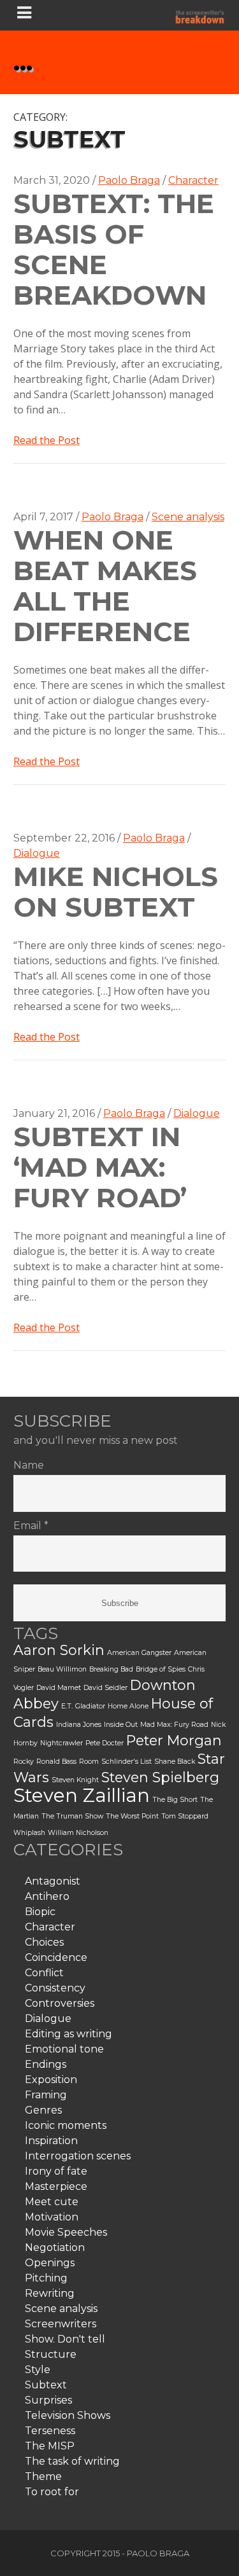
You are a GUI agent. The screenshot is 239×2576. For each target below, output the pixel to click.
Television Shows (68, 2415)
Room (89, 1762)
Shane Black (175, 1762)
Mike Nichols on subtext (116, 892)
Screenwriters (61, 2324)
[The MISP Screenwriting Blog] (200, 15)
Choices (44, 1942)
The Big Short (175, 1800)
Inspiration (51, 2141)
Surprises (48, 2400)
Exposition (51, 2080)
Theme (43, 2476)
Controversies (60, 2003)
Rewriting (50, 2293)
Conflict (44, 1973)
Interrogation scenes (78, 2156)
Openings (50, 2263)
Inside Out (121, 1725)
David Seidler (105, 1688)
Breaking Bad (111, 1669)
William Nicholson (78, 1833)
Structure (51, 2354)
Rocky (24, 1762)
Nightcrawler (62, 1743)
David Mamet (59, 1688)
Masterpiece (56, 2186)
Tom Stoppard (185, 1816)
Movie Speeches (66, 2232)
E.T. (67, 1706)
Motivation (52, 2217)
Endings (46, 2064)
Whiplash (29, 1833)
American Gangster (139, 1653)
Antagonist (53, 1881)
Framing (46, 2095)
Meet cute (52, 2202)
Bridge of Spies (161, 1669)
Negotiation (55, 2247)
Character (193, 180)
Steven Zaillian (82, 1795)
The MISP (50, 2446)
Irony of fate (56, 2171)
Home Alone (128, 1706)
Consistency (55, 1988)
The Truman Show (72, 1816)
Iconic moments (66, 2125)
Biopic (40, 1912)
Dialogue (37, 853)
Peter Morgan (174, 1740)
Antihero (47, 1896)
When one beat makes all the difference (105, 586)
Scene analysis (188, 517)
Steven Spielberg (160, 1777)
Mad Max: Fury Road (174, 1725)
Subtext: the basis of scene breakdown (114, 249)
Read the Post (47, 440)
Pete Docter (105, 1743)
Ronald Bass (56, 1762)
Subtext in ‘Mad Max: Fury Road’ (100, 1167)
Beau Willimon (62, 1669)
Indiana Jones (79, 1725)
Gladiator (90, 1706)
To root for (52, 2492)
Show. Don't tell (65, 2339)
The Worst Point (132, 1816)
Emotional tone (64, 2049)
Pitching (46, 2278)
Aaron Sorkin (59, 1650)
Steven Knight (75, 1780)
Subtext (46, 2385)
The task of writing (72, 2461)
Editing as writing (69, 2034)
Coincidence (56, 1957)
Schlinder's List (127, 1762)
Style (38, 2370)
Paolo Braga (129, 180)
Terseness (50, 2431)
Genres (43, 2110)
